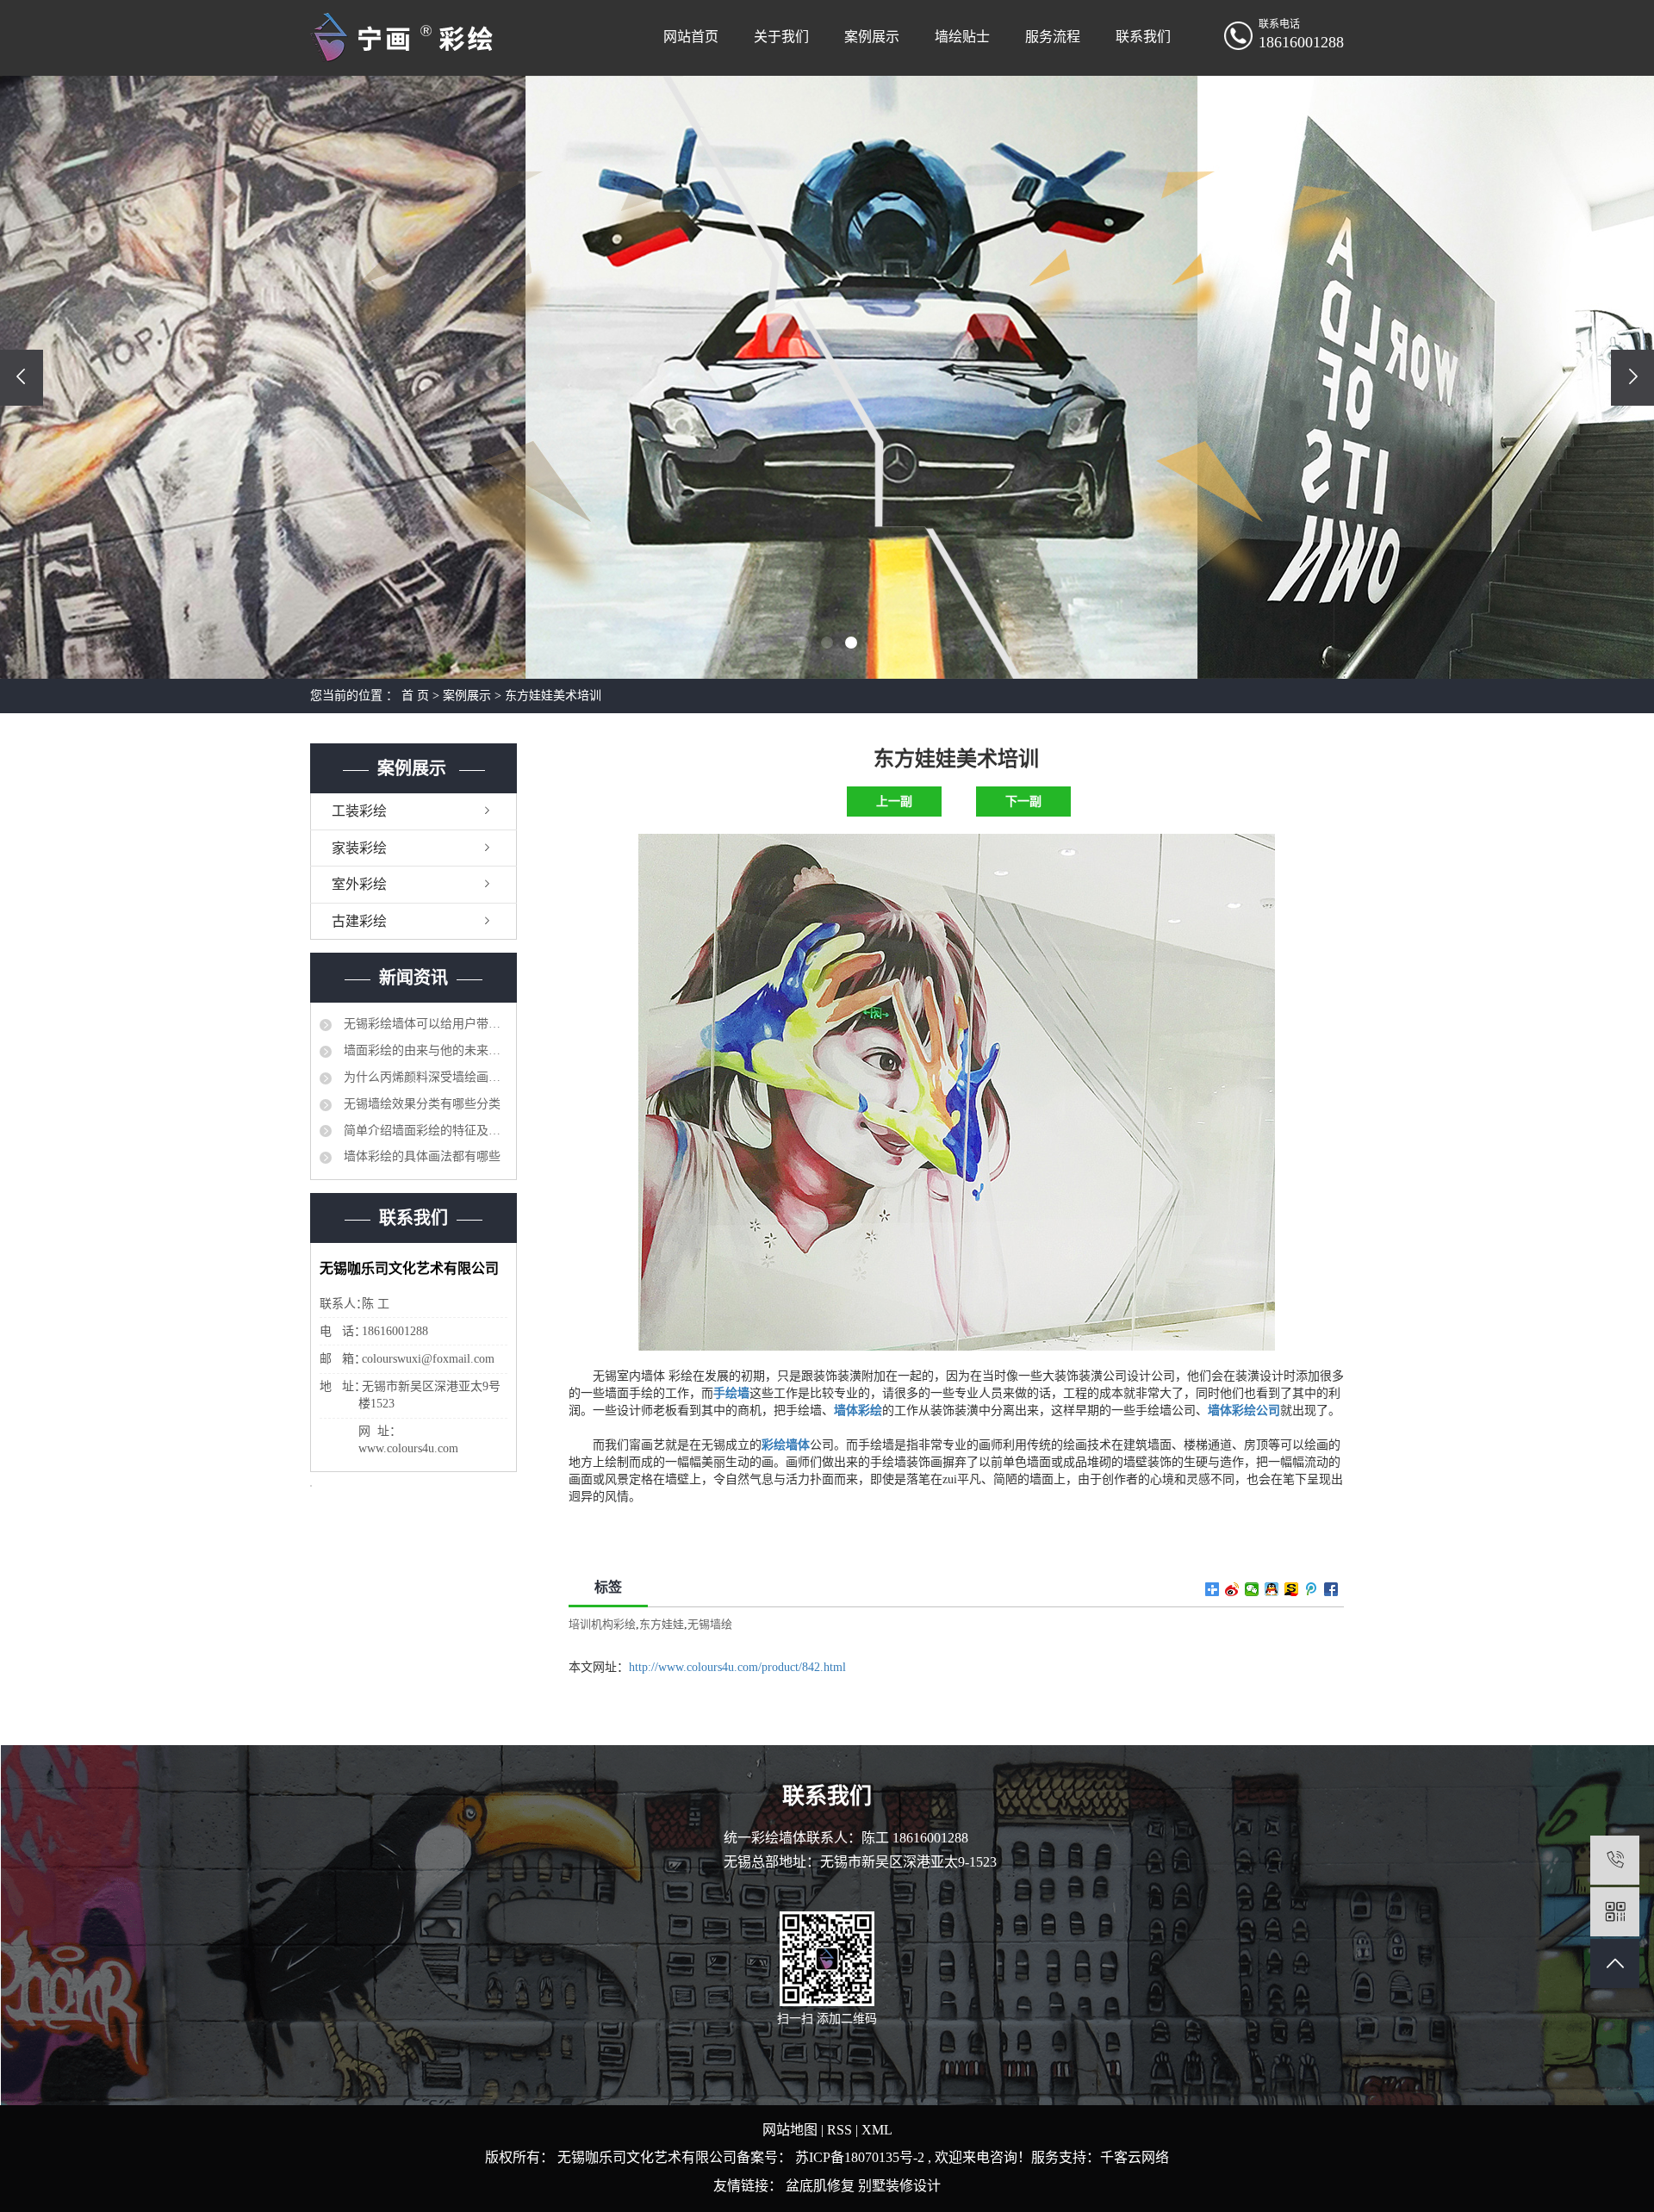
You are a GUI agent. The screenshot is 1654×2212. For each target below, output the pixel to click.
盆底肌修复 (822, 2186)
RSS (839, 2130)
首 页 (415, 696)
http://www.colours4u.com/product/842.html (737, 1667)
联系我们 (1143, 37)
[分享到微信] (1252, 1589)
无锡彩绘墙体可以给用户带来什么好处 (424, 1024)
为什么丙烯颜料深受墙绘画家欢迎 (424, 1077)
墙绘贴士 (962, 37)
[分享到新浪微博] (1232, 1589)
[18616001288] (1615, 1860)
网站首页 (691, 37)
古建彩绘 (359, 921)
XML (877, 2130)
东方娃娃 (662, 1624)
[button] (803, 643)
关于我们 (781, 37)
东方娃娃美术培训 (553, 696)
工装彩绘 (359, 811)
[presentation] (22, 378)
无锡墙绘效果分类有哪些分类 (420, 1104)
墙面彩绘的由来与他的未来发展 (424, 1050)
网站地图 (792, 2130)
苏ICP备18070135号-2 (860, 2157)
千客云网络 (1135, 2157)
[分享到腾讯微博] (1312, 1589)
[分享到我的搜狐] (1292, 1589)
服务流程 (1053, 37)
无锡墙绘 (710, 1624)
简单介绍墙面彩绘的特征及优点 (424, 1131)
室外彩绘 (359, 884)
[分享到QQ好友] (1272, 1589)
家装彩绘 (359, 848)
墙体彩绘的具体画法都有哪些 (420, 1156)
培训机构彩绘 (602, 1624)
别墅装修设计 (899, 2186)
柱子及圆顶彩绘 (1023, 802)
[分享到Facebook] (1331, 1589)
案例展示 (872, 37)
